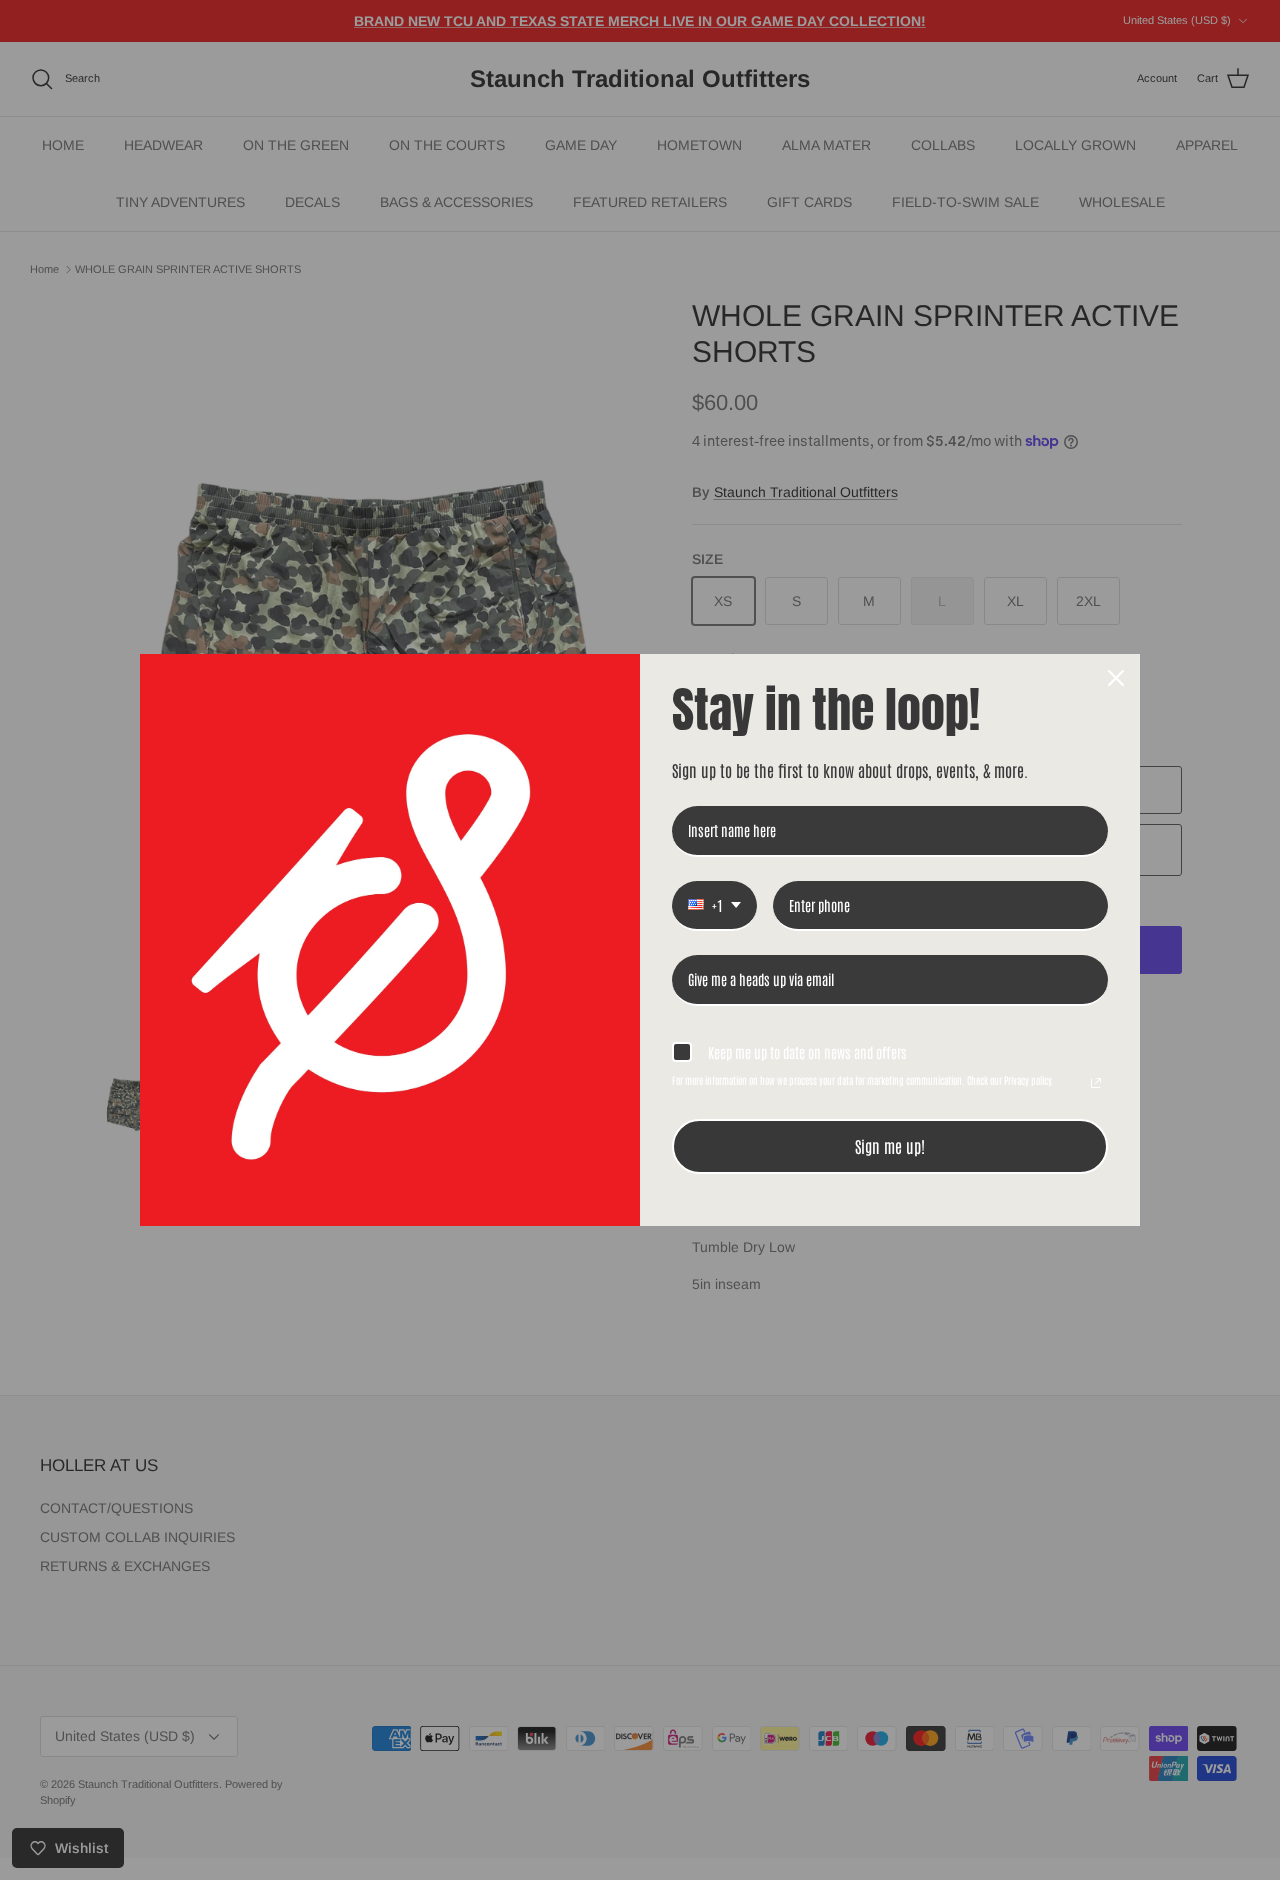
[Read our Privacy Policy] (1096, 1083)
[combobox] (714, 906)
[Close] (1116, 678)
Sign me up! (890, 1146)
